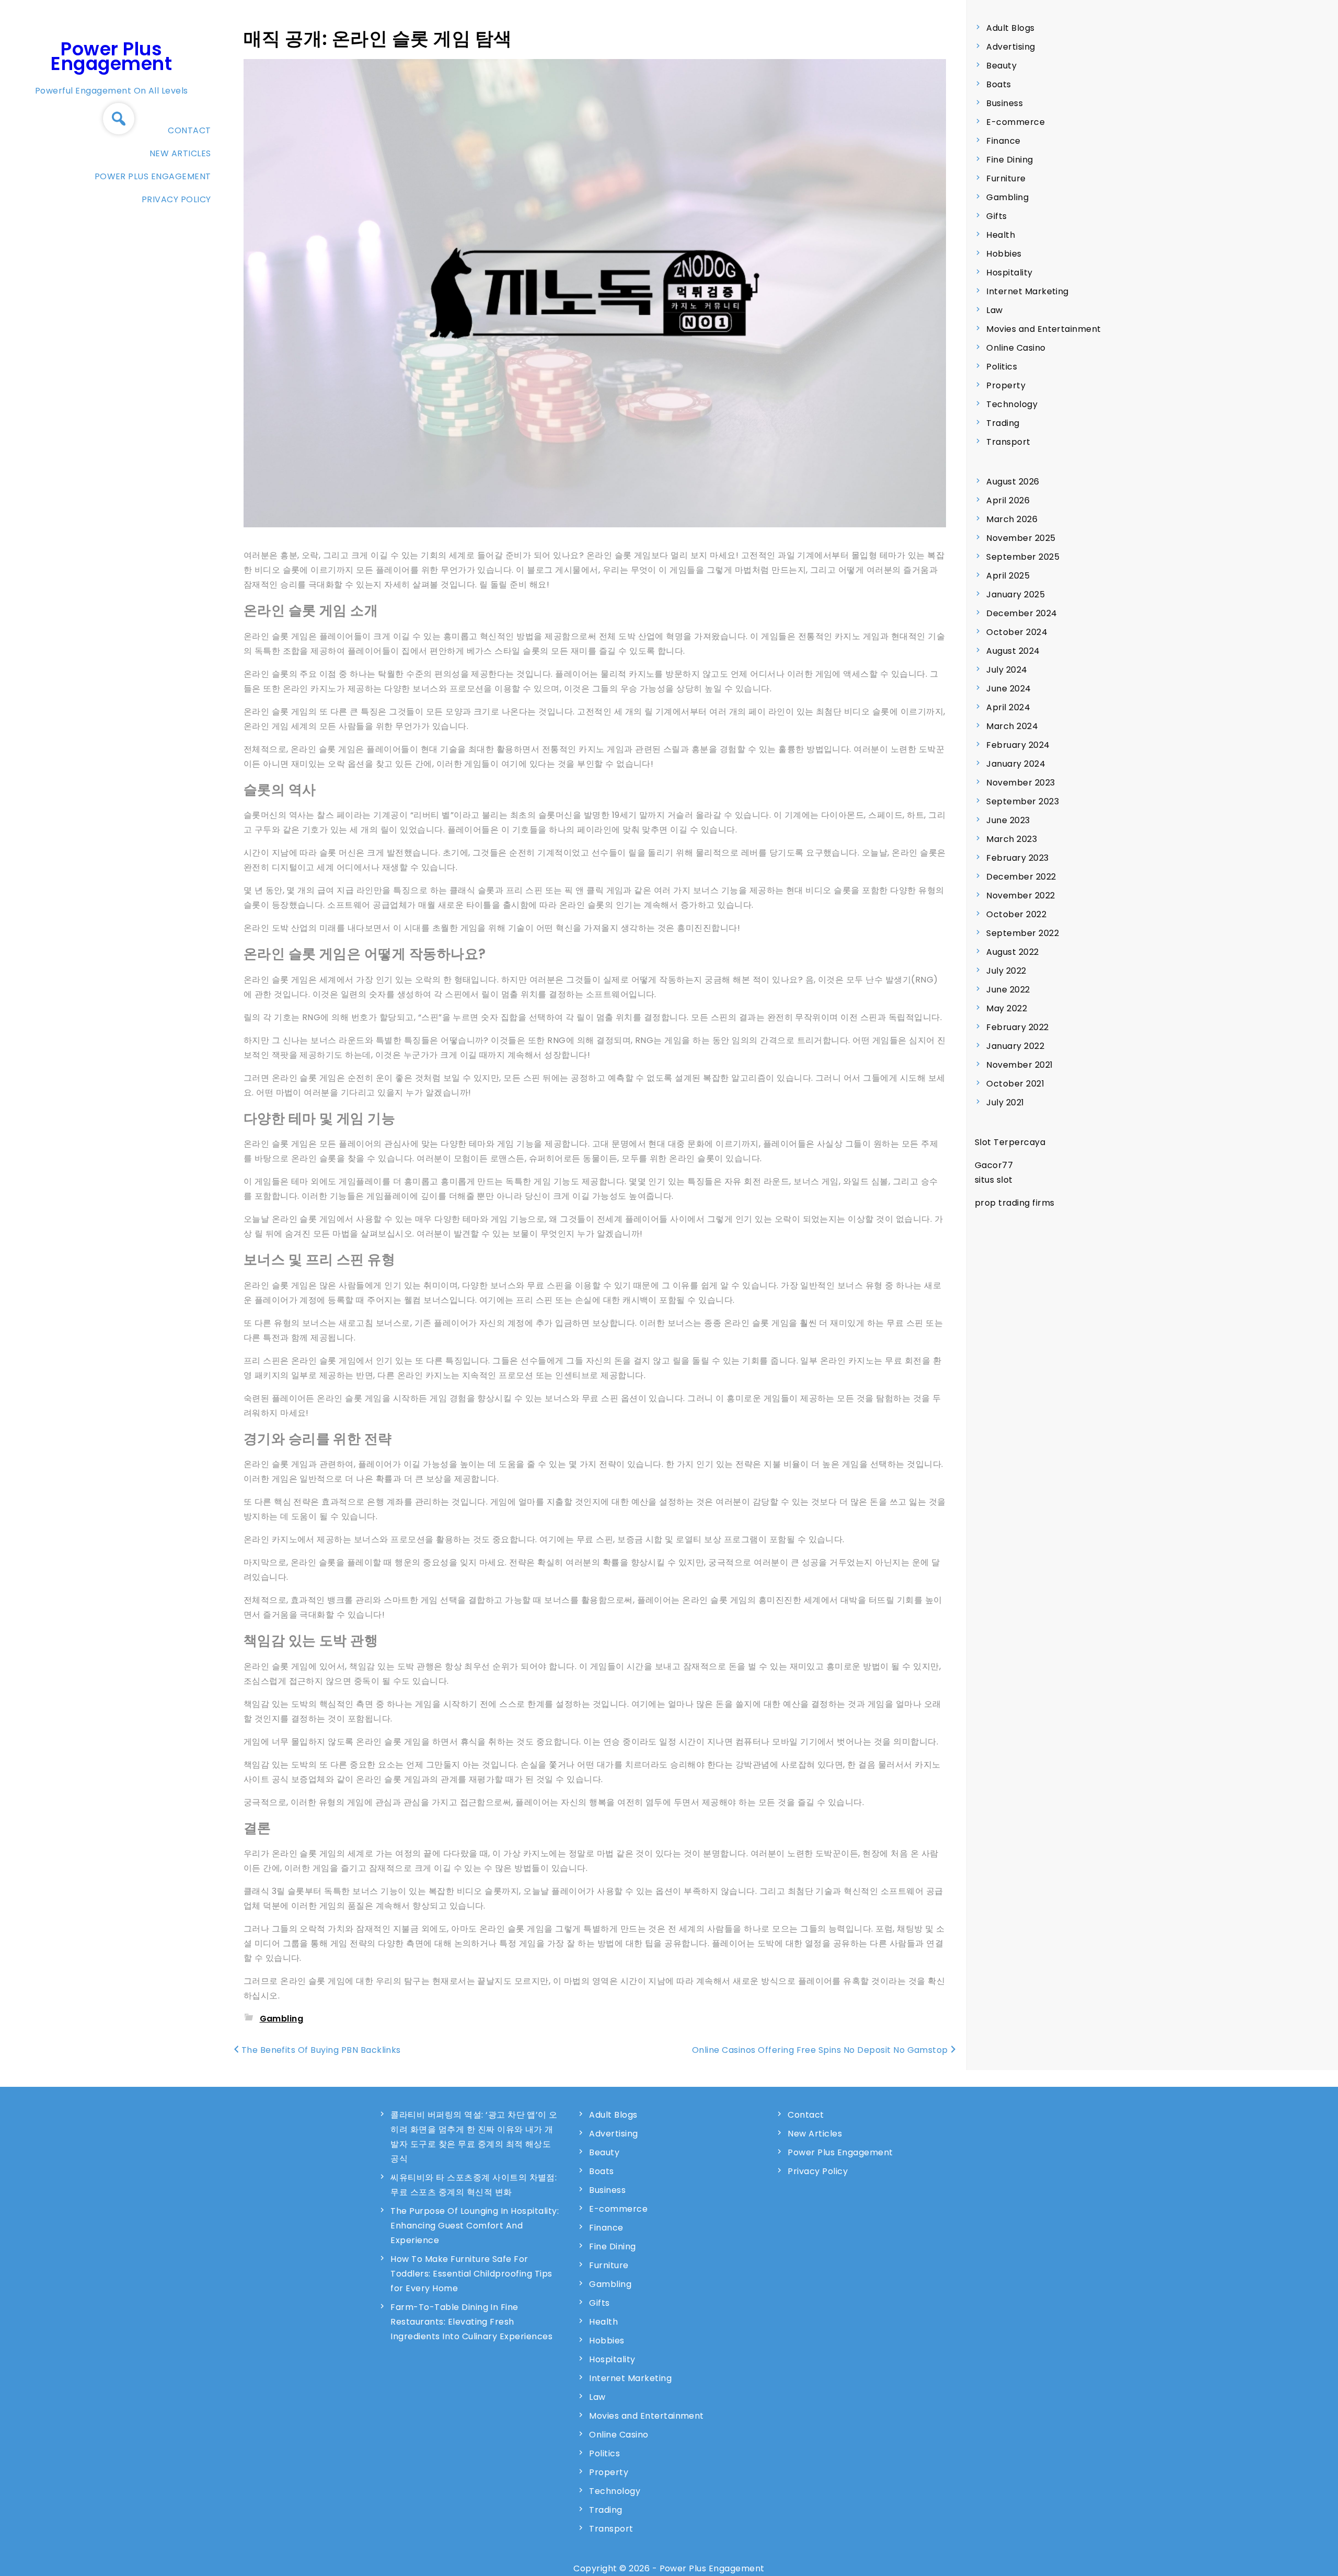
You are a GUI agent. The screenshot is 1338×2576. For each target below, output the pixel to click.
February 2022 (1017, 1027)
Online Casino (1016, 348)
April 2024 (1008, 707)
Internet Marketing (1028, 291)
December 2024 (1022, 613)
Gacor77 (994, 1165)
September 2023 (1023, 801)
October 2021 (1015, 1084)
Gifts (996, 216)
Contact (189, 130)
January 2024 (1016, 764)
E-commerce (1016, 122)
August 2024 (1013, 651)
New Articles (180, 153)
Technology (1012, 404)
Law (994, 310)
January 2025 (1016, 594)
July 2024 (1007, 670)
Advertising (1011, 47)
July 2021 (1005, 1102)
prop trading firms (1015, 1203)
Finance (1003, 141)
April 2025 (1008, 576)
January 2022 (1015, 1046)
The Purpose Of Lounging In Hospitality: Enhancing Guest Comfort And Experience (475, 2226)
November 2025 (1021, 538)
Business (1005, 103)
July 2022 (1006, 971)
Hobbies (1004, 254)
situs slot (994, 1180)
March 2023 (1012, 839)
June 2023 (1008, 820)
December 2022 (1021, 877)
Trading (1003, 423)
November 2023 (1020, 783)
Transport (1008, 442)
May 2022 (1007, 1008)
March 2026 (1012, 519)
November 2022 (1020, 896)
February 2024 (1018, 745)
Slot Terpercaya (1010, 1142)
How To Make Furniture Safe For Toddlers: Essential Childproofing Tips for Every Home (471, 2274)
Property (1006, 385)
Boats (999, 84)
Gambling (282, 2019)
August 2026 (1013, 482)
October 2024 (1017, 632)
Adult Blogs (1010, 28)
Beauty (1001, 66)
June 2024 (1008, 689)
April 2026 (1008, 500)
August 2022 (1012, 952)
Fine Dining (1010, 160)
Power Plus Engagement (111, 56)
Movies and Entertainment (1044, 329)
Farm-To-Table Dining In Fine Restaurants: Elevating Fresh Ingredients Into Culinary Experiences (471, 2322)
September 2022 (1023, 933)
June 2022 (1008, 990)
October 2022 (1016, 914)
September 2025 (1023, 557)
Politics (1002, 367)
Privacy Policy (176, 199)
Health (1001, 235)
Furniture (1006, 178)
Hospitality (1009, 273)
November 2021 (1019, 1065)
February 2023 (1017, 858)
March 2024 (1012, 726)
